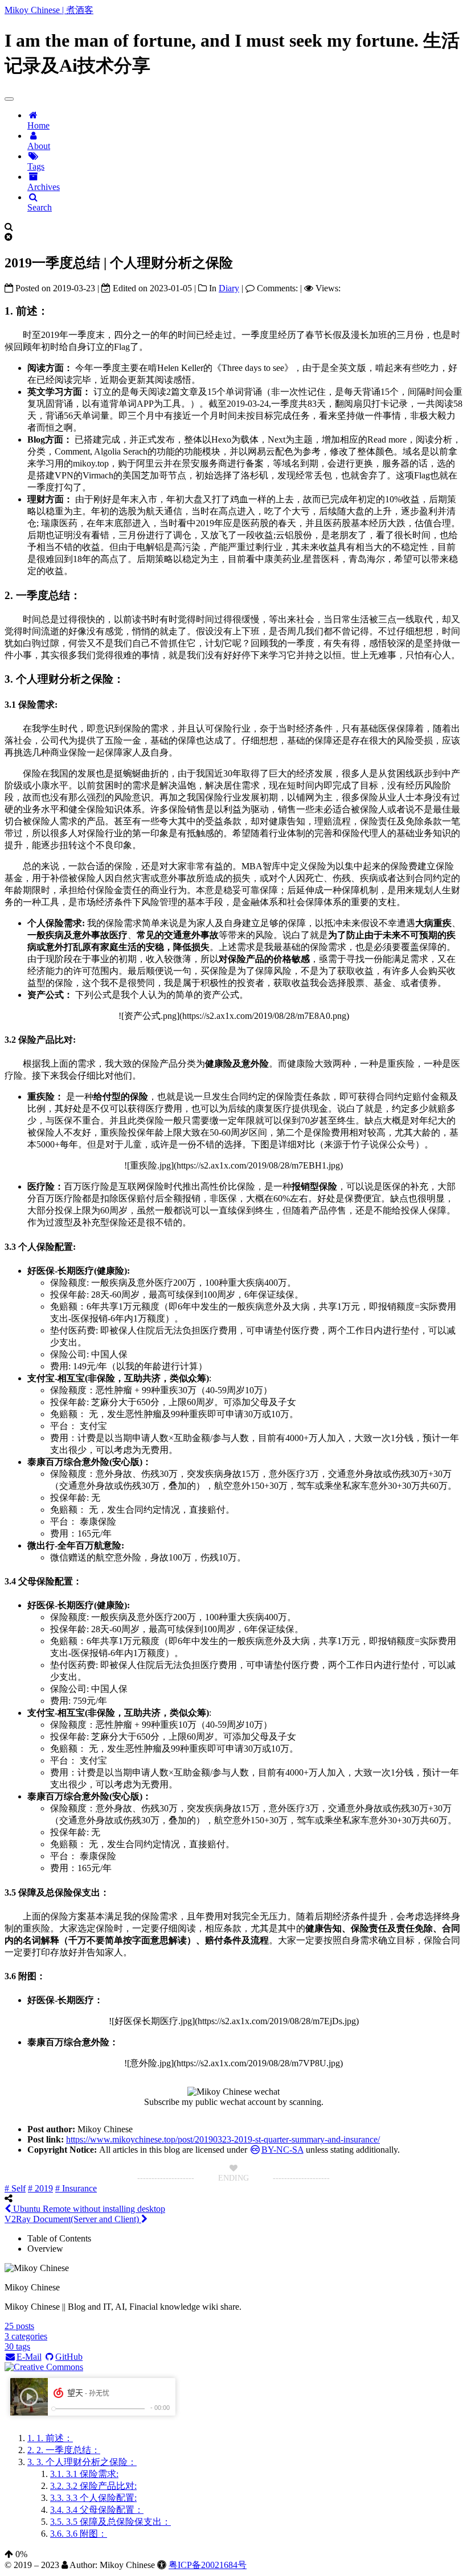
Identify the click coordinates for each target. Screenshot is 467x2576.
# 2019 (40, 2188)
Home (38, 125)
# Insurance (76, 2188)
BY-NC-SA (282, 2150)
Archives (44, 187)
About (39, 146)
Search (40, 207)
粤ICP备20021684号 (208, 2565)
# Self (15, 2188)
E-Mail (29, 2357)
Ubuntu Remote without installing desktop (88, 2209)
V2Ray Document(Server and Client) (73, 2219)
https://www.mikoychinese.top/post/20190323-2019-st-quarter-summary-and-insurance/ (223, 2139)
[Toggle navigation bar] (9, 99)
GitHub (69, 2357)
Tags (36, 166)
